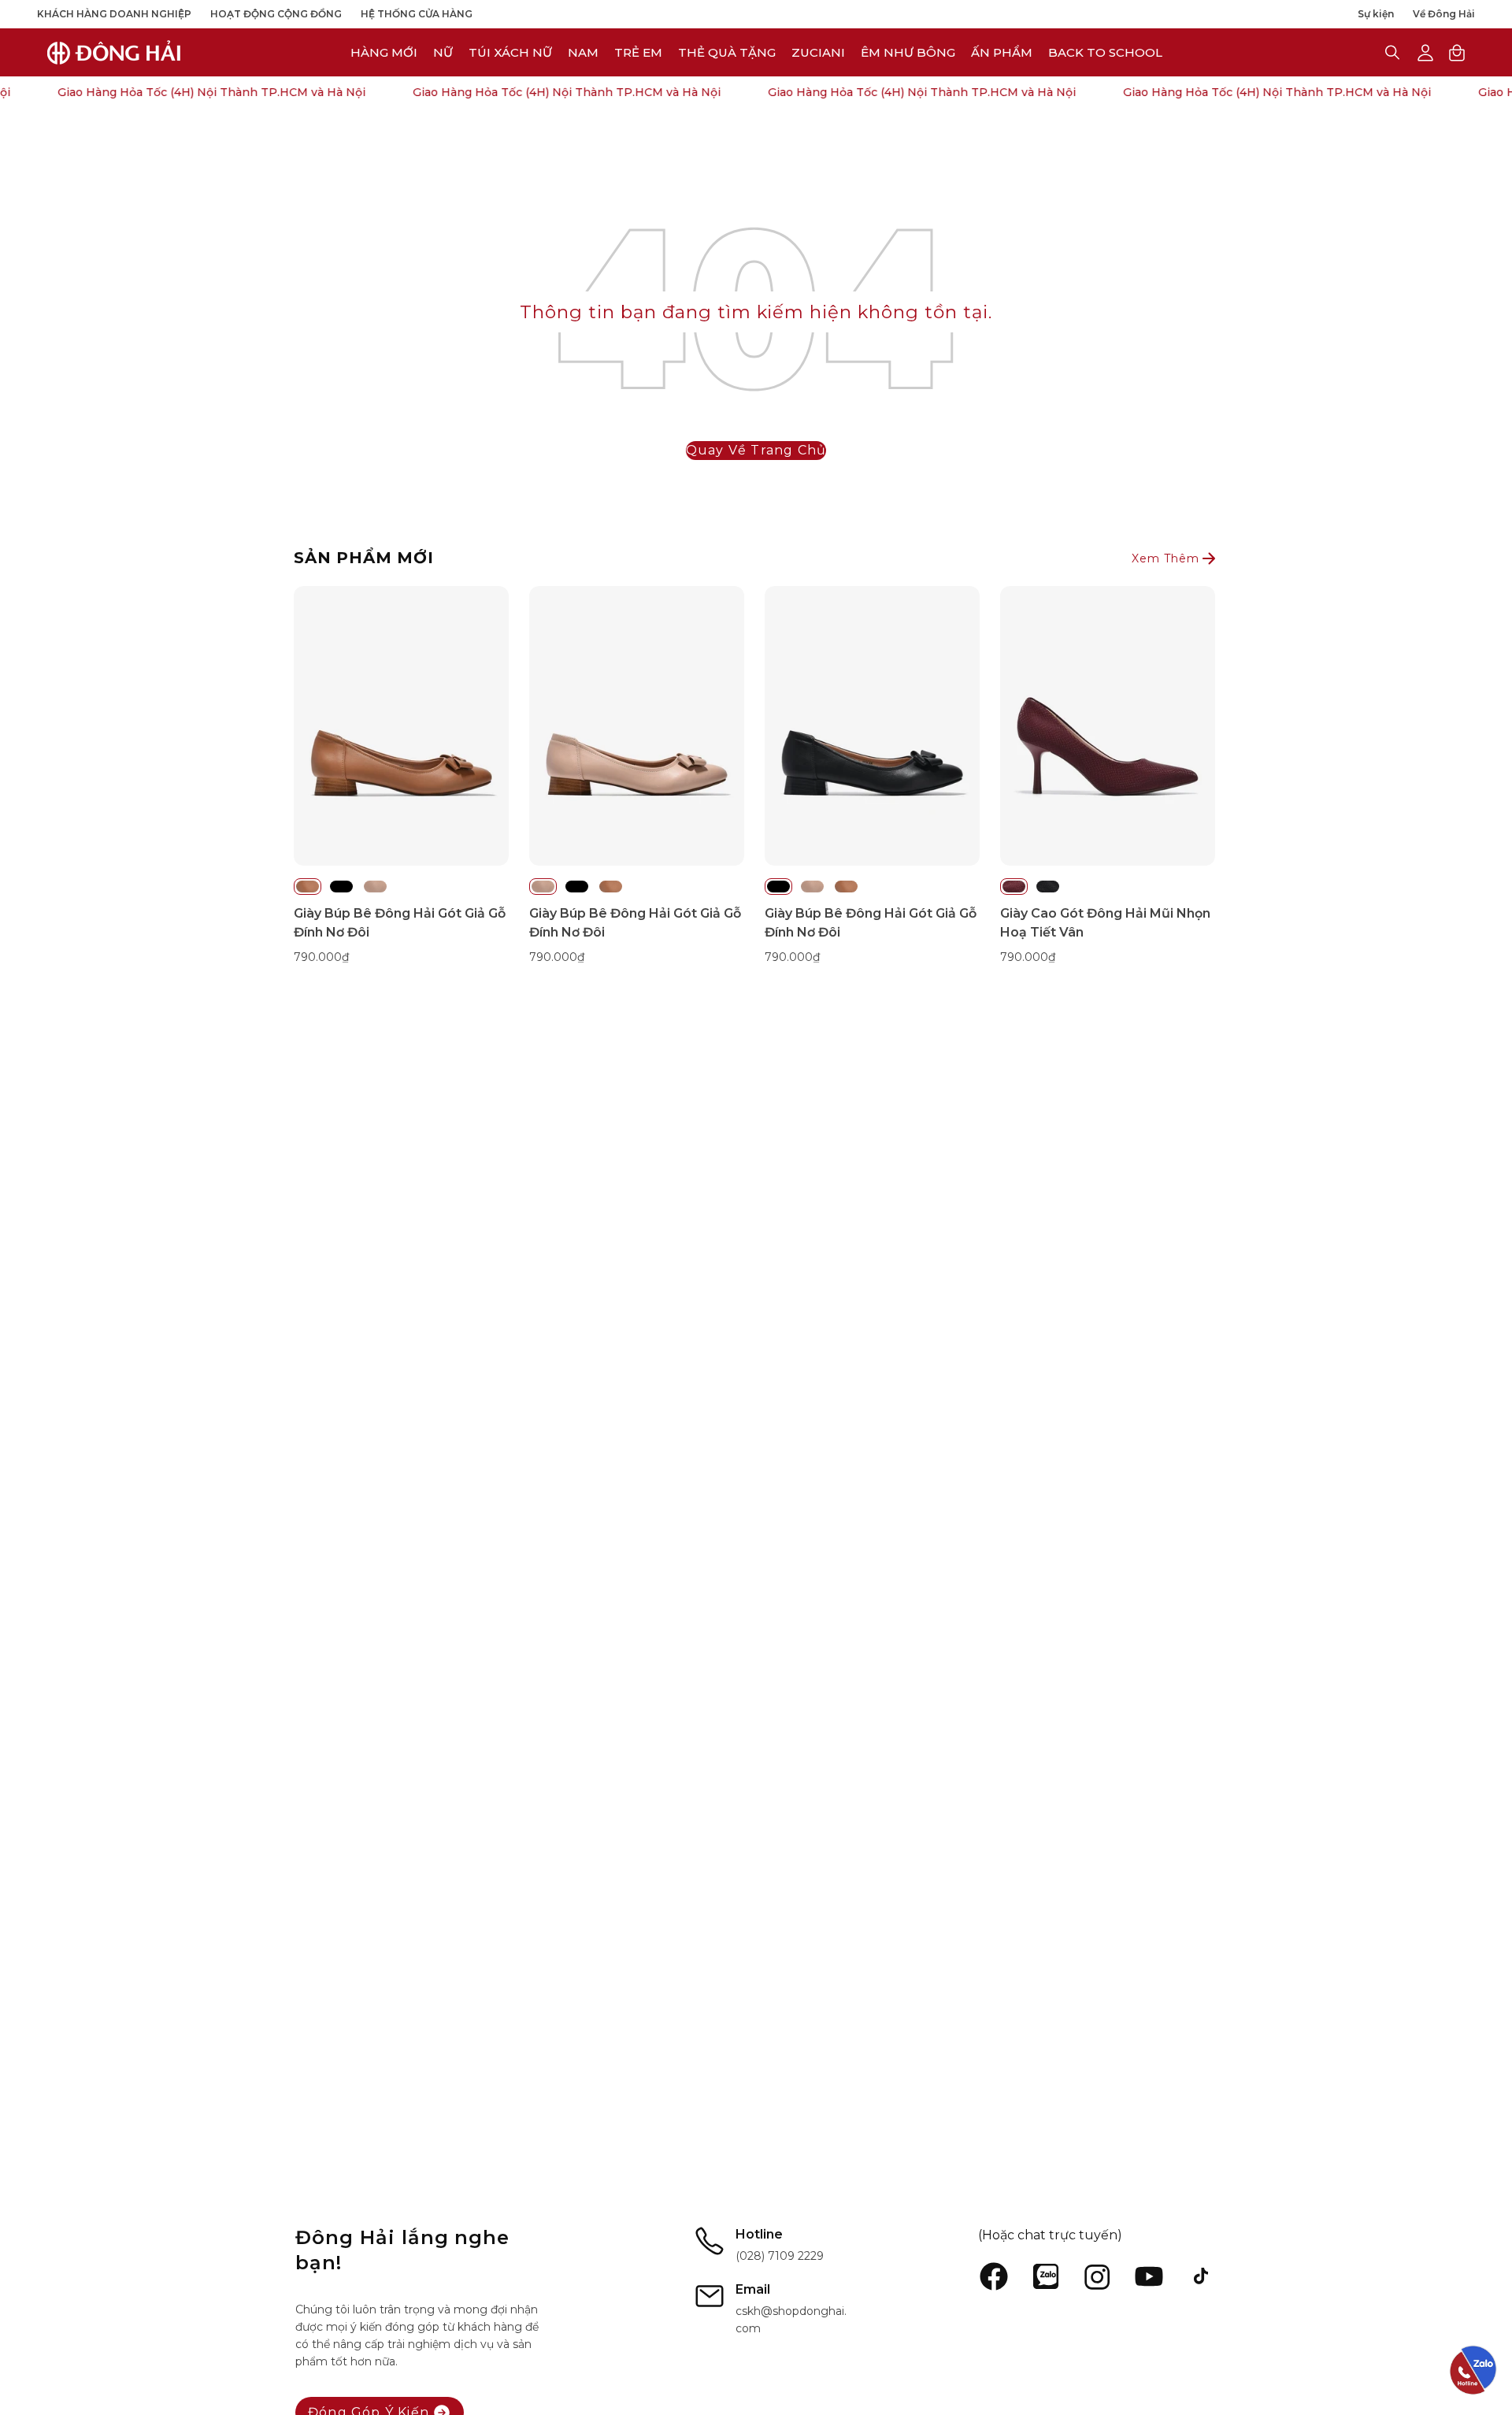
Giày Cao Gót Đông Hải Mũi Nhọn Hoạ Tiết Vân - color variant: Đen (1048, 887)
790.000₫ (321, 957)
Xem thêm (1165, 558)
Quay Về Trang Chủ (756, 450)
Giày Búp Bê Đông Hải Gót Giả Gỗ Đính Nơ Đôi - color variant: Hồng (375, 887)
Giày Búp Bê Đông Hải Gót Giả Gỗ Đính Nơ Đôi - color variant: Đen (341, 887)
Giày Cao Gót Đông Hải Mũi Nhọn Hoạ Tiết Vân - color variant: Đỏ (1014, 887)
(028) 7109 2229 (780, 2256)
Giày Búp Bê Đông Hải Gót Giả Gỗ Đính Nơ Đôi (400, 923)
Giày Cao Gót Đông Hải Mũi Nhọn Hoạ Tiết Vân (1105, 923)
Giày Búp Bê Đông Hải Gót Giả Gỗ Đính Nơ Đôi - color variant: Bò (308, 887)
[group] (756, 776)
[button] (818, 52)
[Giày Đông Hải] (114, 52)
